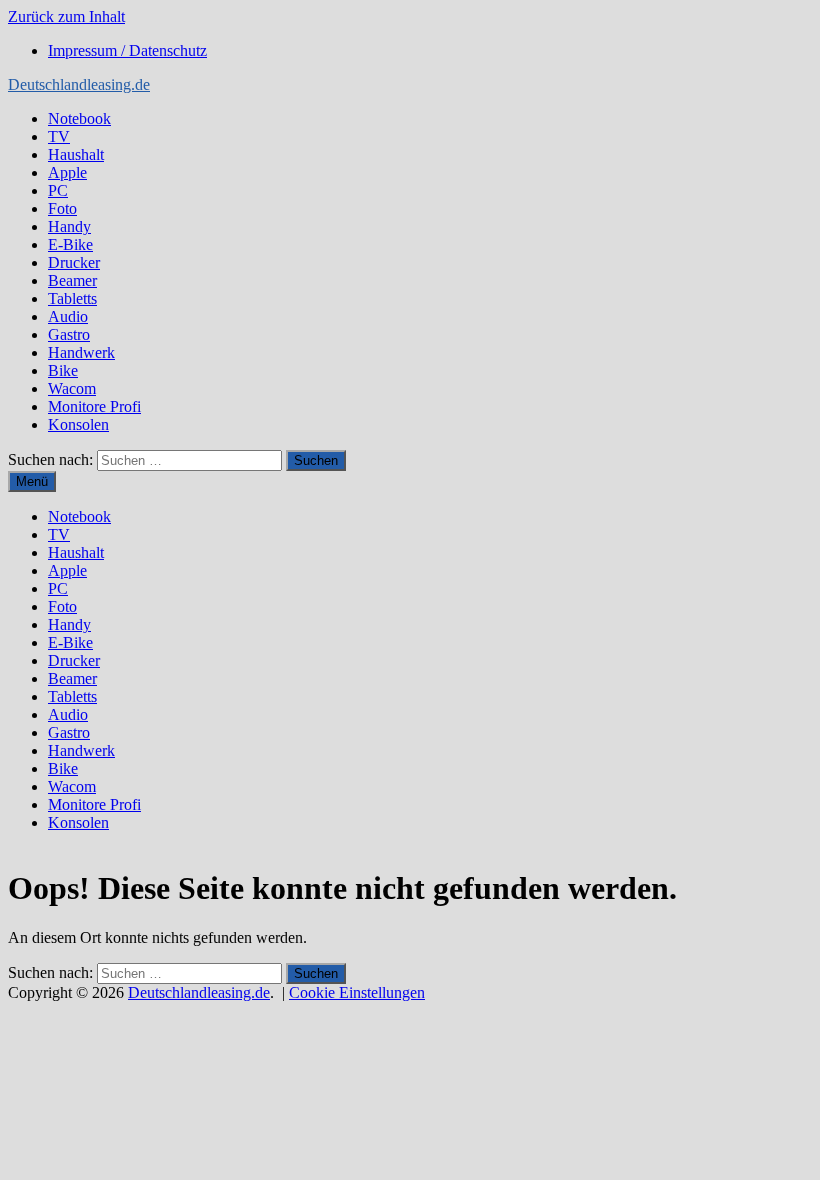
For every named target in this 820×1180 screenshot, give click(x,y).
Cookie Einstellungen (357, 992)
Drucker (74, 262)
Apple (67, 172)
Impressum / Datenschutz (127, 50)
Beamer (72, 280)
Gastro (69, 334)
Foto (62, 208)
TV (59, 136)
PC (58, 190)
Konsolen (78, 424)
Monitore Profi (94, 406)
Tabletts (72, 298)
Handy (69, 226)
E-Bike (70, 244)
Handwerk (81, 352)
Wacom (72, 388)
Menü (32, 481)
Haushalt (76, 154)
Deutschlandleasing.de (79, 84)
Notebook (79, 118)
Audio (68, 316)
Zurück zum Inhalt (66, 16)
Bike (63, 370)
